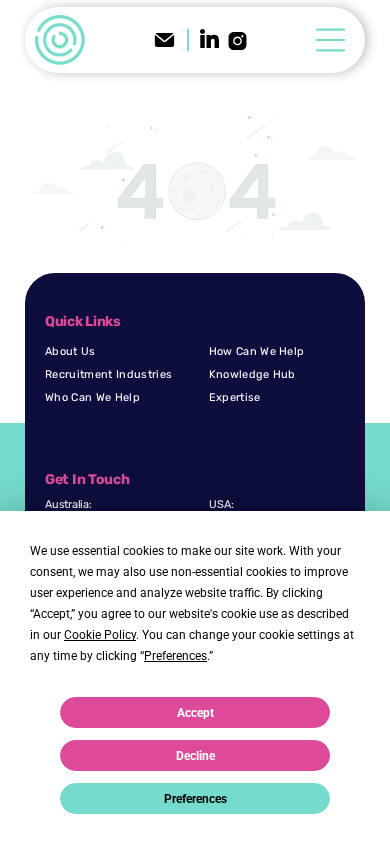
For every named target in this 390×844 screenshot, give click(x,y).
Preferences (195, 799)
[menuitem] (122, 351)
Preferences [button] (175, 656)
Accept (195, 713)
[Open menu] (330, 40)
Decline (195, 756)
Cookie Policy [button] (100, 635)
